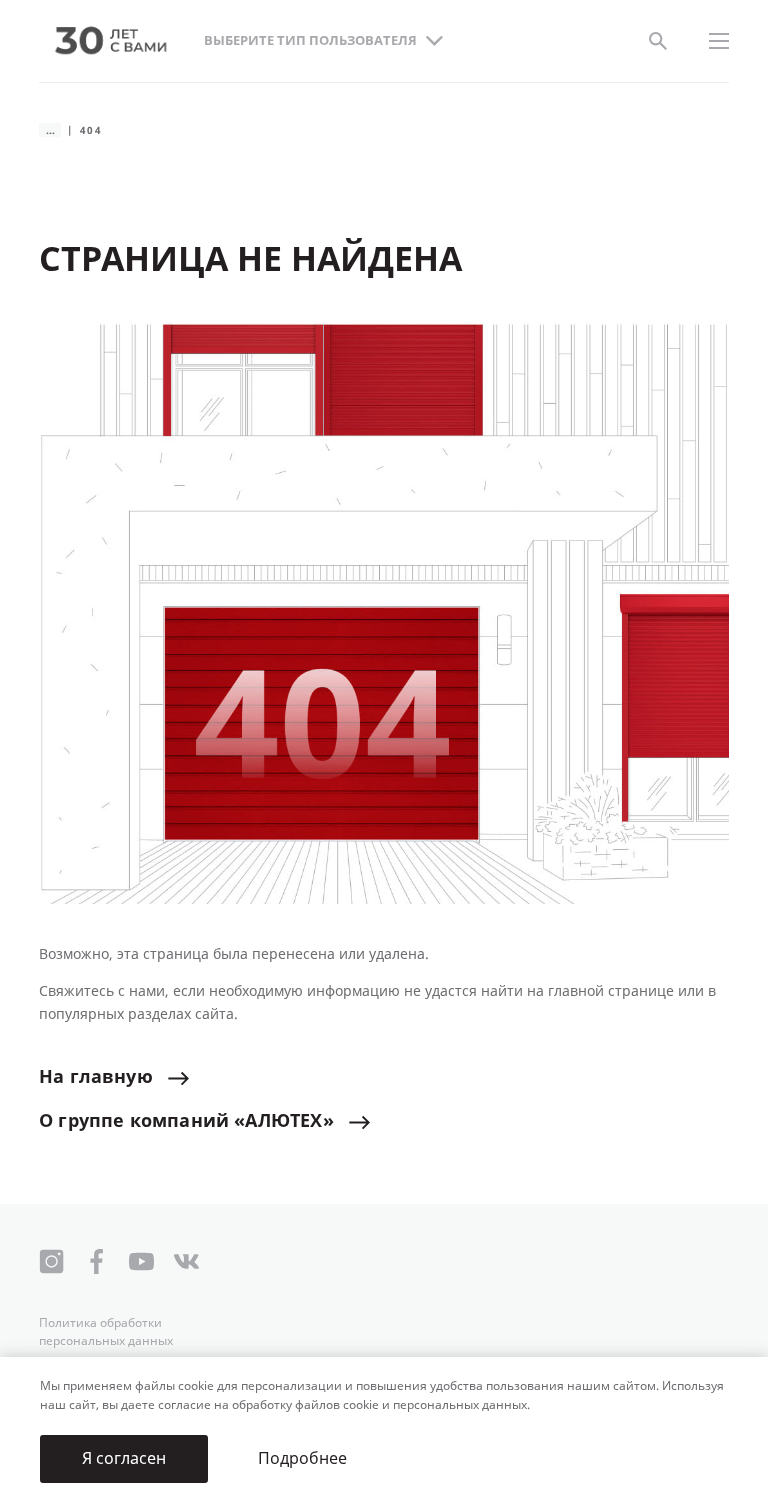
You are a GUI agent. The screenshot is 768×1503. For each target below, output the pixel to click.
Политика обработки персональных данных (106, 1332)
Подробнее (302, 1458)
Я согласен (124, 1458)
